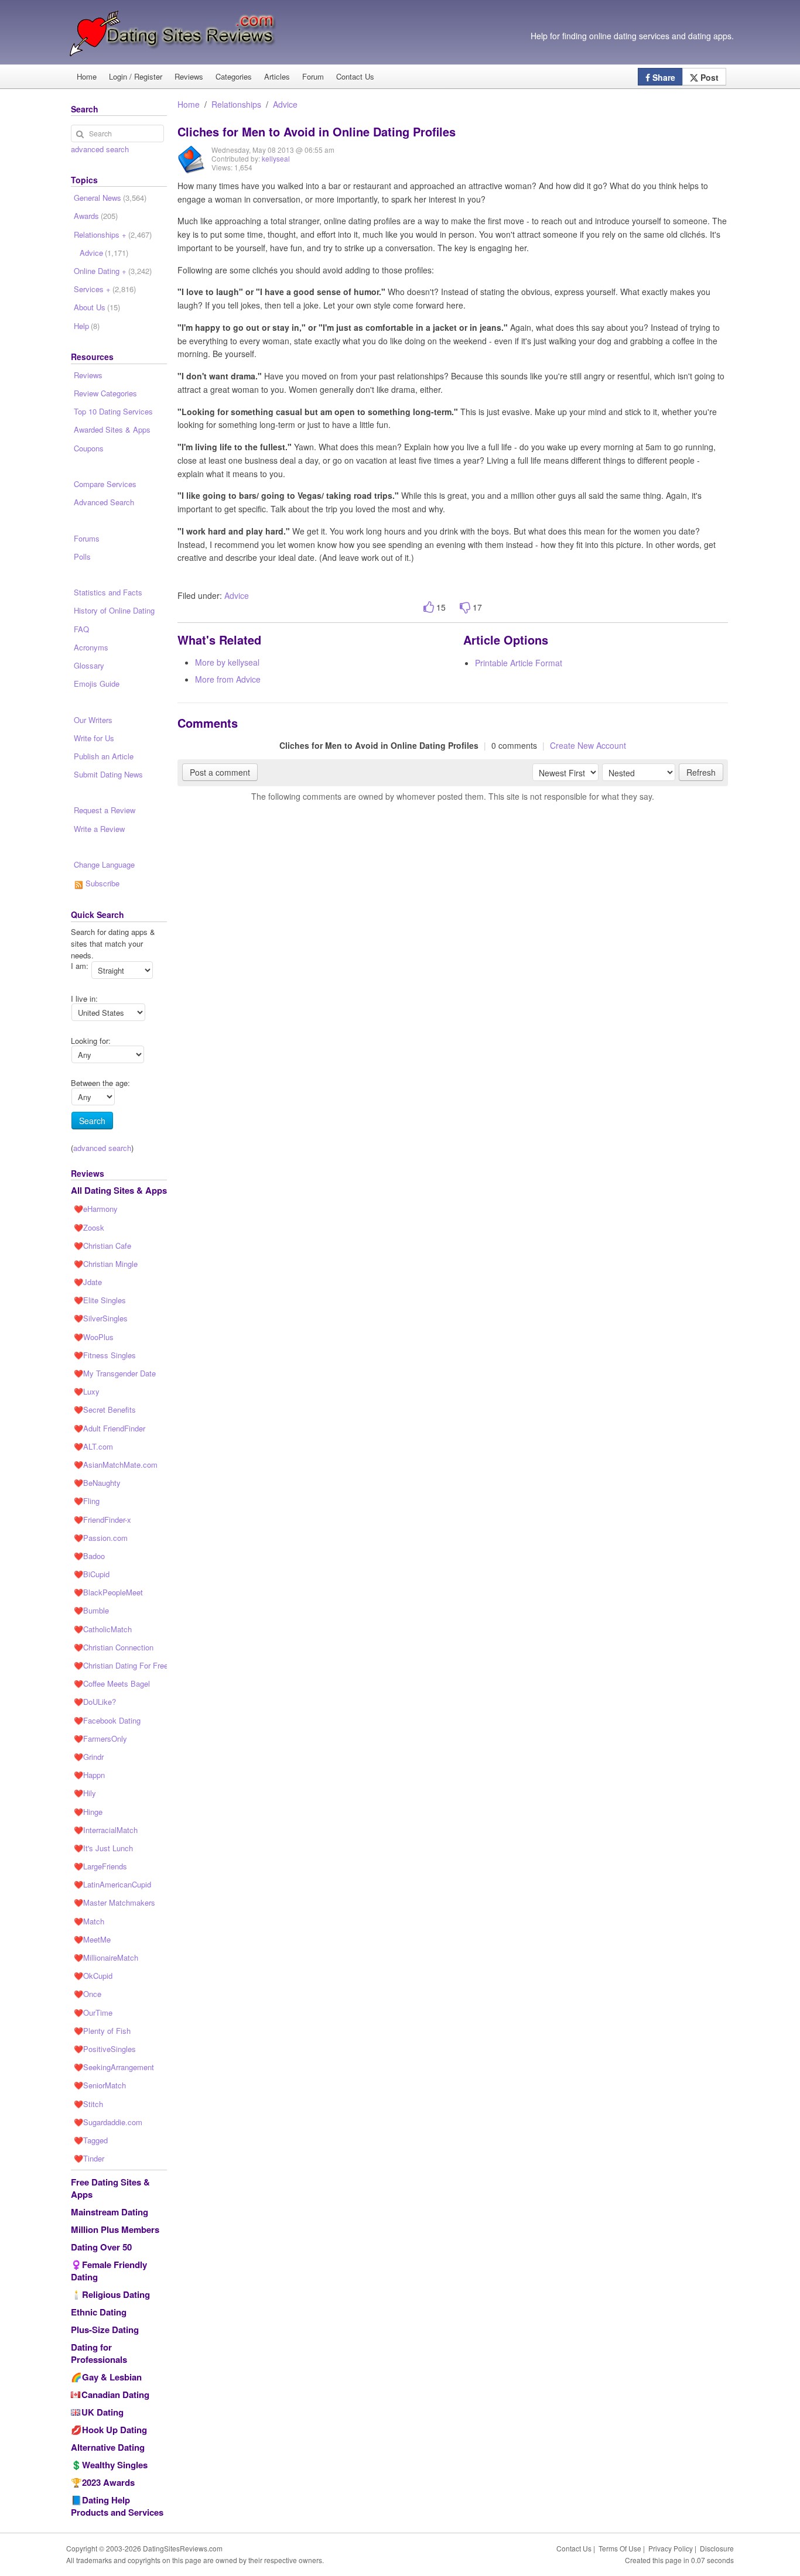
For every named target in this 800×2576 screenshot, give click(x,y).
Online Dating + (113, 271)
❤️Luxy (87, 1391)
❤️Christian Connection (114, 1647)
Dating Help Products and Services (117, 2506)
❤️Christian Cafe (102, 1246)
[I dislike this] (465, 607)
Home (87, 76)
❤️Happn (89, 1775)
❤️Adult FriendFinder (110, 1428)
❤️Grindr (89, 1757)
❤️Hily (85, 1793)
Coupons (89, 448)
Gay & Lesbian (112, 2377)
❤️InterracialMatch (106, 1830)
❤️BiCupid (92, 1574)
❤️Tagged (91, 2140)
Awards (96, 216)
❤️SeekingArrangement (114, 2067)
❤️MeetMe (92, 1939)
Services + (105, 289)
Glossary (89, 665)
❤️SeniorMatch (100, 2085)
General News (110, 198)
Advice (285, 104)
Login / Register (136, 76)
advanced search (100, 149)
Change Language (104, 864)
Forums (87, 538)
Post (708, 77)
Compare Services (105, 484)
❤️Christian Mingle (106, 1264)
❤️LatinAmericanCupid (112, 1884)
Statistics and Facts (108, 592)
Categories (234, 76)
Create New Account (588, 745)
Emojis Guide (97, 684)
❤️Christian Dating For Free (120, 1665)
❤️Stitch (88, 2104)
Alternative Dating (108, 2447)
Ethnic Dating (99, 2312)
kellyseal (276, 158)
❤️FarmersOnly (100, 1739)
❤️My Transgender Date (115, 1373)
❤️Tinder (89, 2158)
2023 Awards (108, 2482)
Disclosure (717, 2548)
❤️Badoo (89, 1556)
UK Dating (102, 2412)
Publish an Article (104, 756)
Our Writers (93, 720)
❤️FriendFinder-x (102, 1520)
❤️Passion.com (101, 1538)
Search (92, 1121)
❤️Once (88, 1994)
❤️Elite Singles (100, 1300)
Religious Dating (116, 2294)
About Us (97, 307)
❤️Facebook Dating (107, 1720)
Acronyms (91, 647)
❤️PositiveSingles (105, 2049)
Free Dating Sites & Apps (110, 2188)
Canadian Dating (115, 2395)
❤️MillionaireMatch (106, 1957)
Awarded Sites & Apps (112, 429)
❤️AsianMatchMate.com (116, 1465)
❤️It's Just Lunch (103, 1848)
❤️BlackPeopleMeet (108, 1592)
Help (87, 326)
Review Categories (105, 393)
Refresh (701, 772)
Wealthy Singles (115, 2465)
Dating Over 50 (101, 2247)
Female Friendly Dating (109, 2271)
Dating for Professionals (99, 2353)
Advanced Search (104, 502)
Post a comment (220, 772)
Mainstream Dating (110, 2212)
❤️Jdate (88, 1282)
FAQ (81, 629)
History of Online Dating (114, 610)
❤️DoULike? (95, 1702)
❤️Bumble (91, 1610)
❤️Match (89, 1921)
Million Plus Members (115, 2229)
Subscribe (101, 883)
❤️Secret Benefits (105, 1409)
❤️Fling (87, 1501)
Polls (82, 556)
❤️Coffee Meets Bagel (112, 1683)
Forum (313, 76)
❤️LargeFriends (100, 1866)
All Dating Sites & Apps (119, 1190)
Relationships (236, 104)
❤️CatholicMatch (103, 1629)
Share (663, 77)
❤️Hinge (88, 1812)
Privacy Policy (671, 2548)
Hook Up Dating (114, 2430)
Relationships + (113, 234)
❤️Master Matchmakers (114, 1902)
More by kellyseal (227, 662)
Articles (277, 76)
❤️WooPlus (94, 1337)
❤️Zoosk (89, 1227)
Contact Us (355, 76)
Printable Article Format (519, 663)
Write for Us (94, 738)
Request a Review (105, 810)
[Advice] (192, 168)
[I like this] (429, 607)
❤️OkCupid (93, 1976)
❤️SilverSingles (101, 1318)
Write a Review (99, 829)
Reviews (189, 76)
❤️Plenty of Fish (102, 2031)
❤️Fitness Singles (105, 1355)
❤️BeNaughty (97, 1483)
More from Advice (228, 679)
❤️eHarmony (96, 1209)
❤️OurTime (93, 2012)
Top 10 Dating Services (113, 411)
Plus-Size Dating (105, 2330)
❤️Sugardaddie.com (108, 2122)
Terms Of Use (620, 2548)
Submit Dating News (108, 774)
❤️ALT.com (93, 1446)
